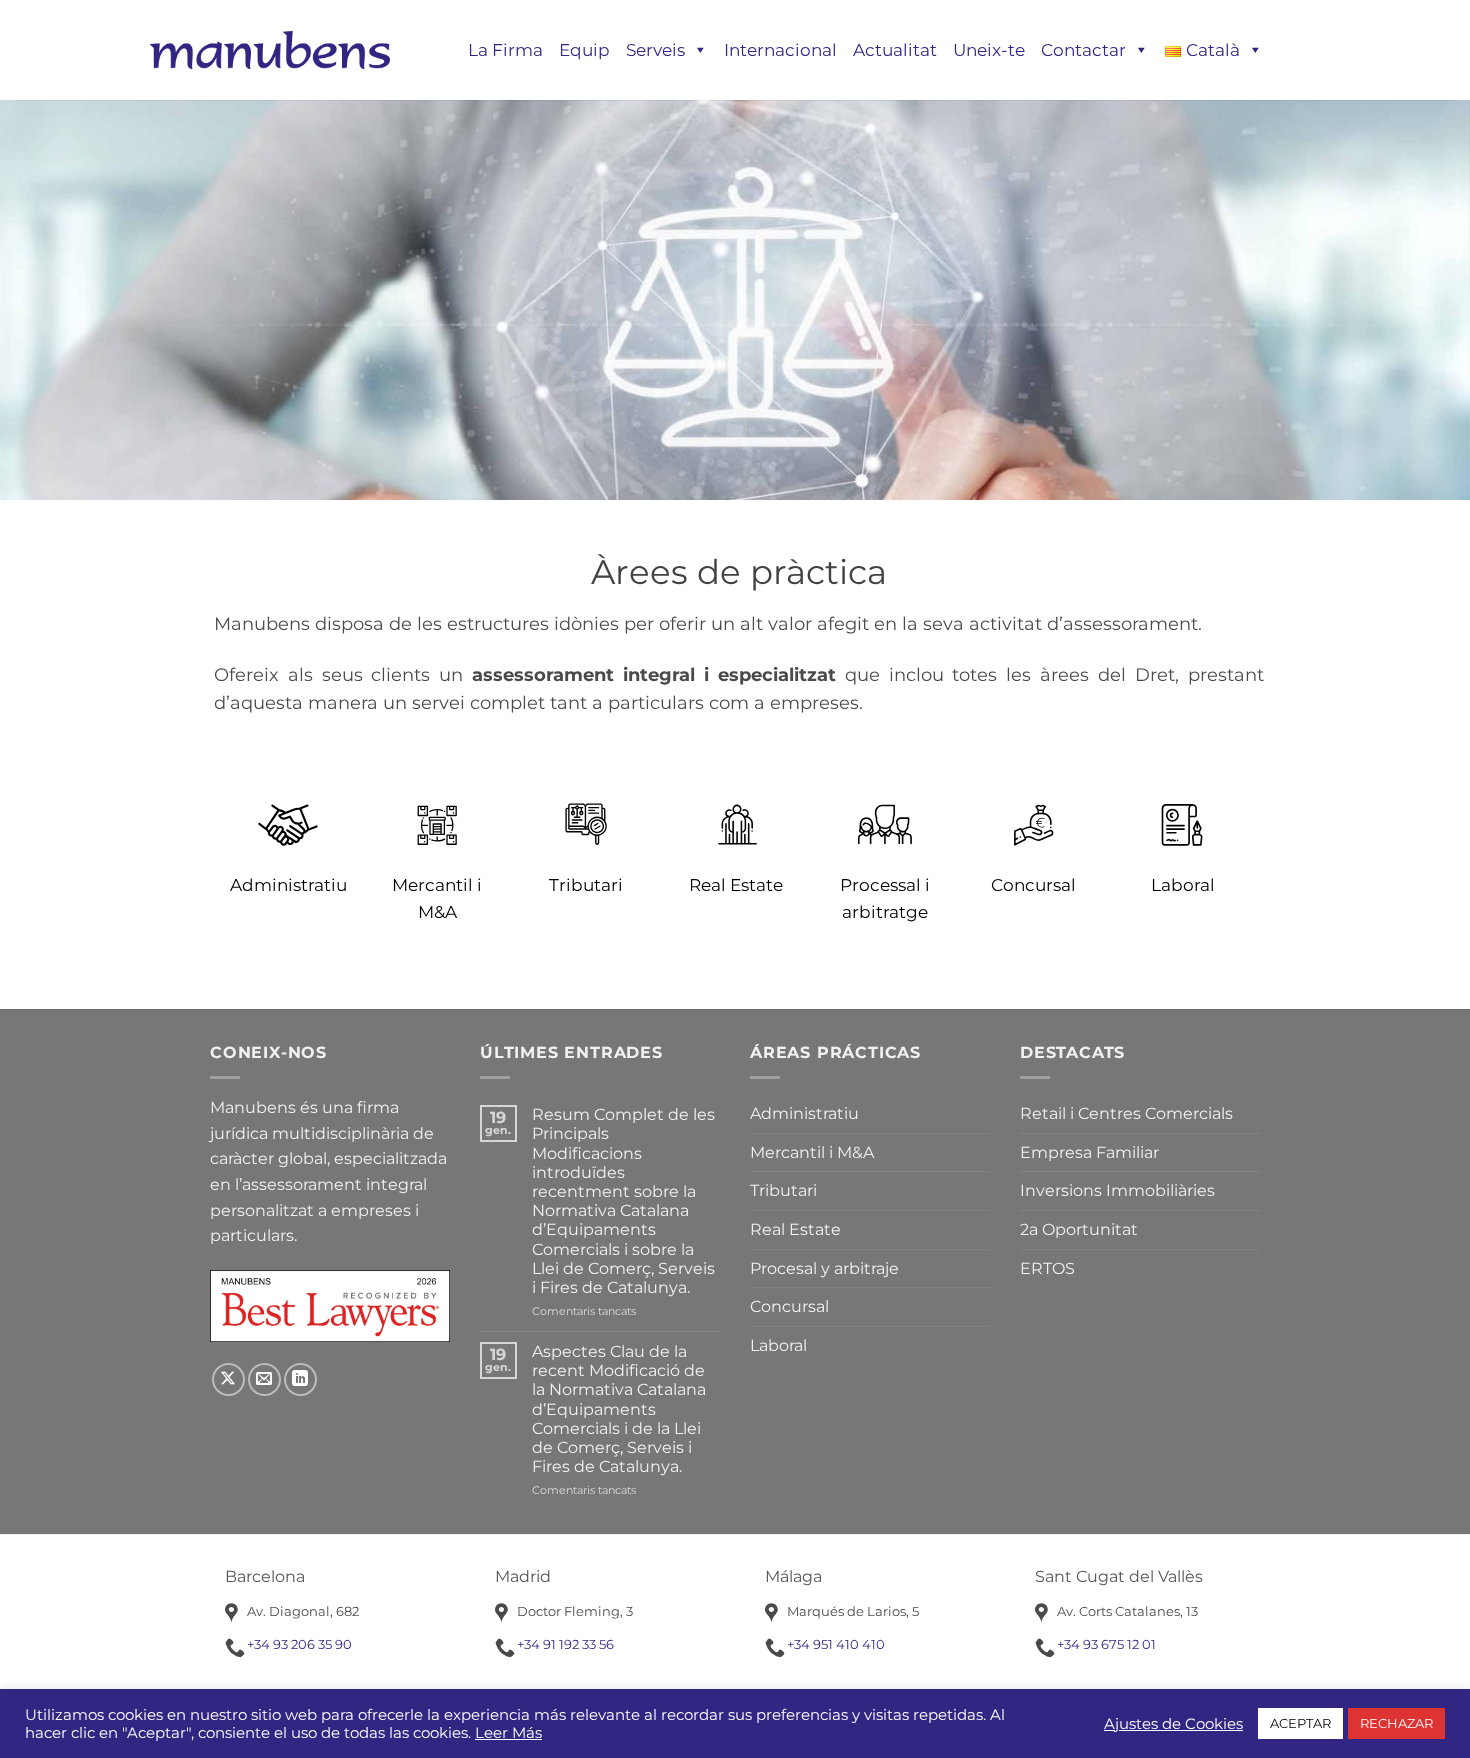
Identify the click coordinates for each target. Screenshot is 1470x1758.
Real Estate (795, 1229)
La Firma (505, 50)
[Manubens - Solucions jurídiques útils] (270, 49)
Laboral (778, 1345)
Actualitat (895, 50)
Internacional (780, 50)
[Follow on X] (228, 1379)
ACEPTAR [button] (1300, 1723)
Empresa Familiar (1089, 1152)
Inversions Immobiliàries (1117, 1190)
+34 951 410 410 (836, 1644)
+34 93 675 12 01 (1106, 1644)
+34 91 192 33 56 (565, 1644)
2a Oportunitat (1079, 1229)
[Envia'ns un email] (264, 1379)
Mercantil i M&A (812, 1152)
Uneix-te (989, 50)
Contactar (1083, 50)
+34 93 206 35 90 (299, 1644)
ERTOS (1047, 1268)
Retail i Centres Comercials (1126, 1113)
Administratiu (804, 1113)
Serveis (655, 50)
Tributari (783, 1190)
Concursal (789, 1306)
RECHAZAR (1396, 1723)
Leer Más (508, 1733)
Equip (584, 50)
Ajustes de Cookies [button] (1173, 1724)
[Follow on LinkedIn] (300, 1379)
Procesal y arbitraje (824, 1268)
